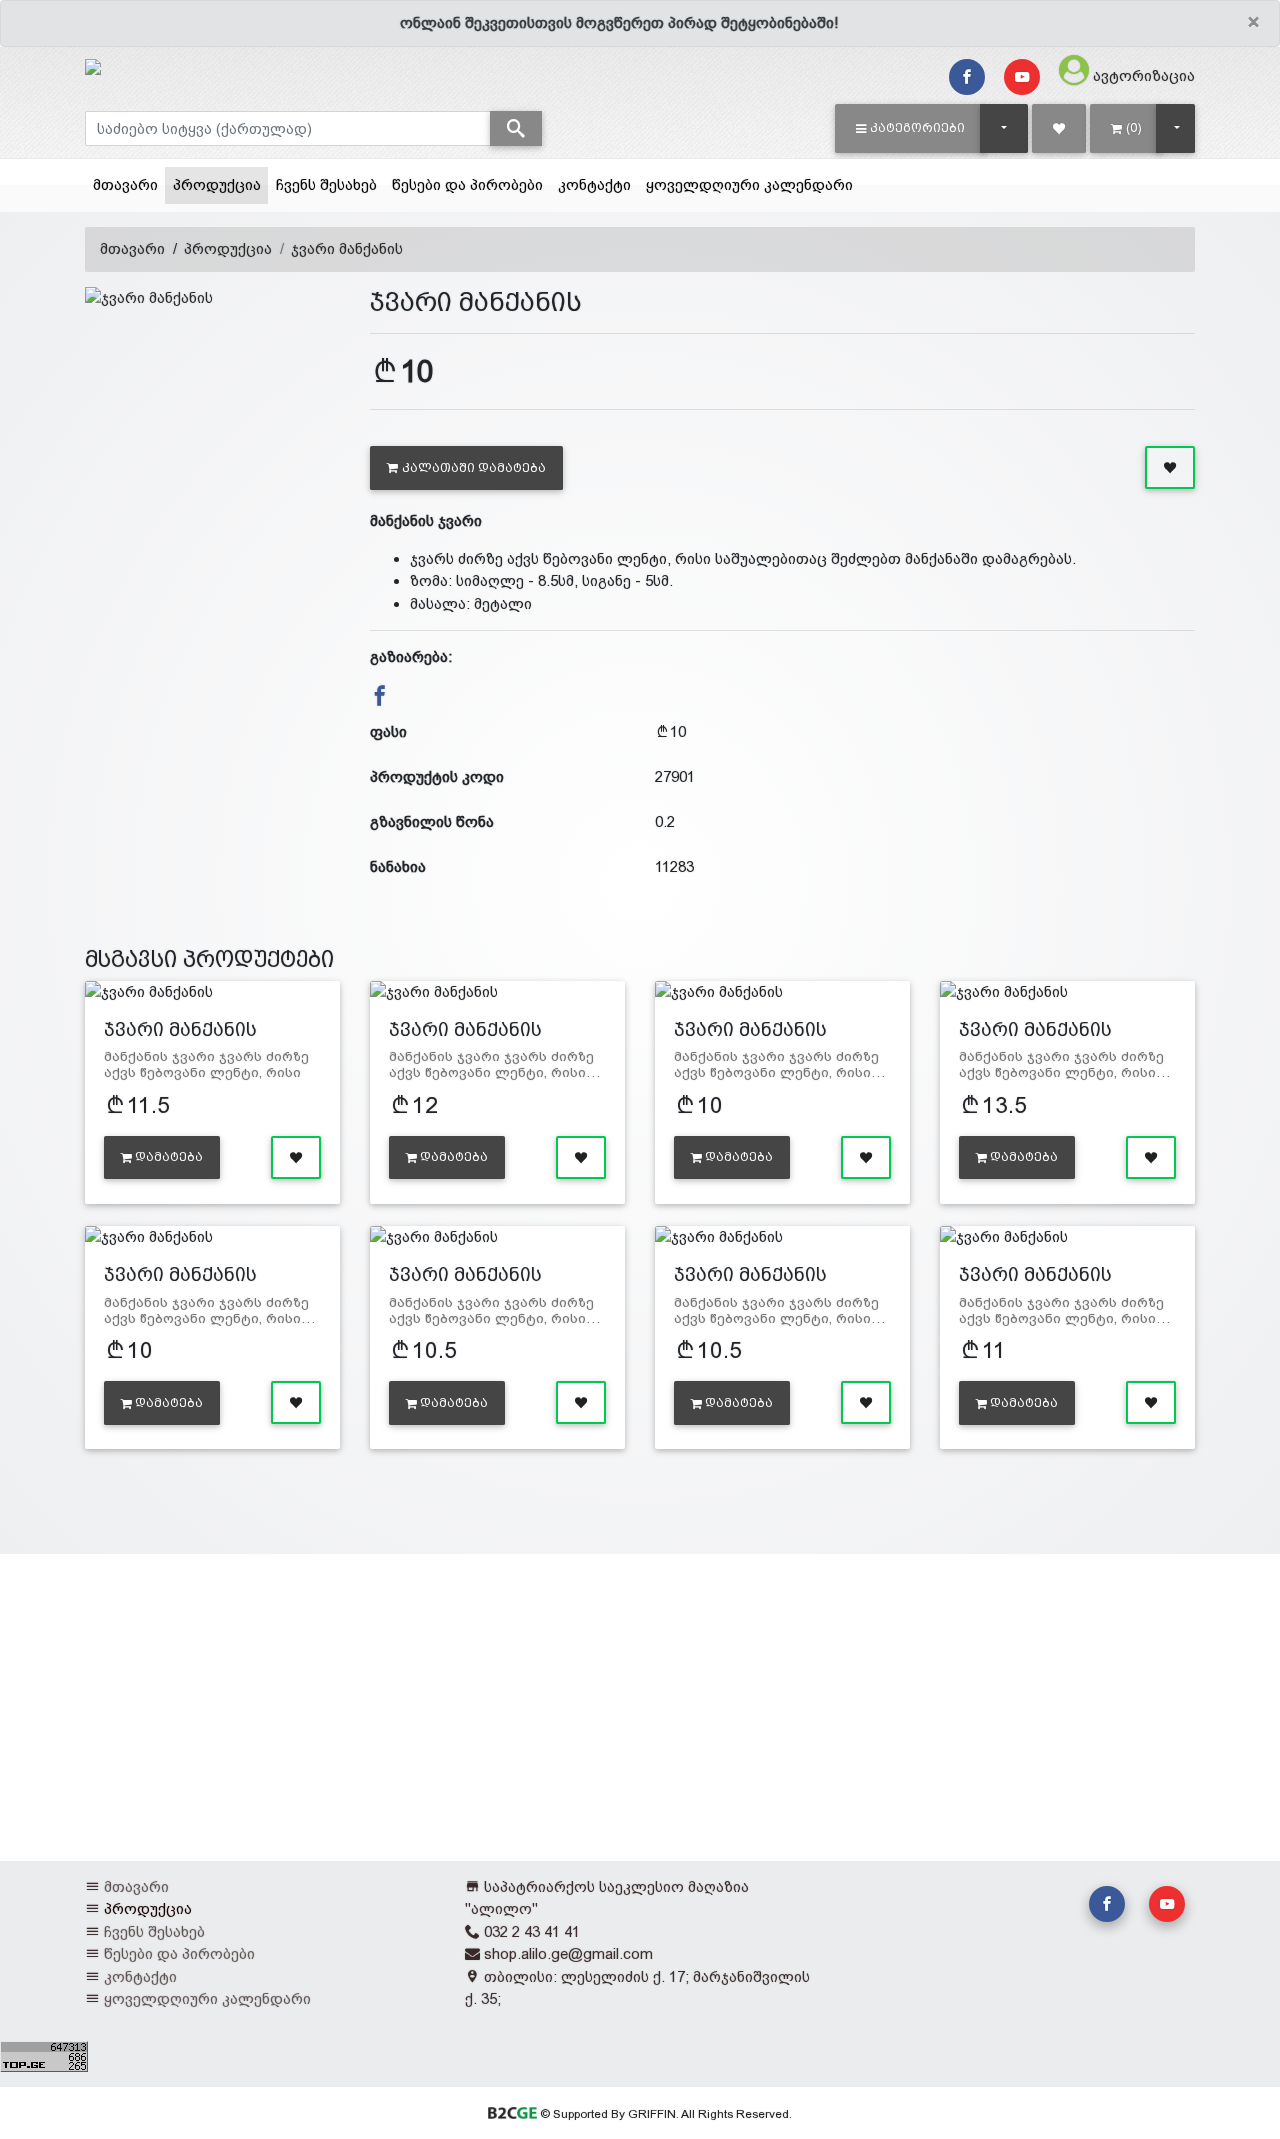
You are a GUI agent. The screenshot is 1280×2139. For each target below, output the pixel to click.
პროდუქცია (220, 184)
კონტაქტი (594, 184)
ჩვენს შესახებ (326, 184)
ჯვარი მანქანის (347, 248)
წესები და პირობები (467, 184)
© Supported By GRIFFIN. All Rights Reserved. (664, 2114)
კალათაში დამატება (474, 468)
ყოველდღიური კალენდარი (749, 184)
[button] (910, 128)
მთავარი (125, 184)
